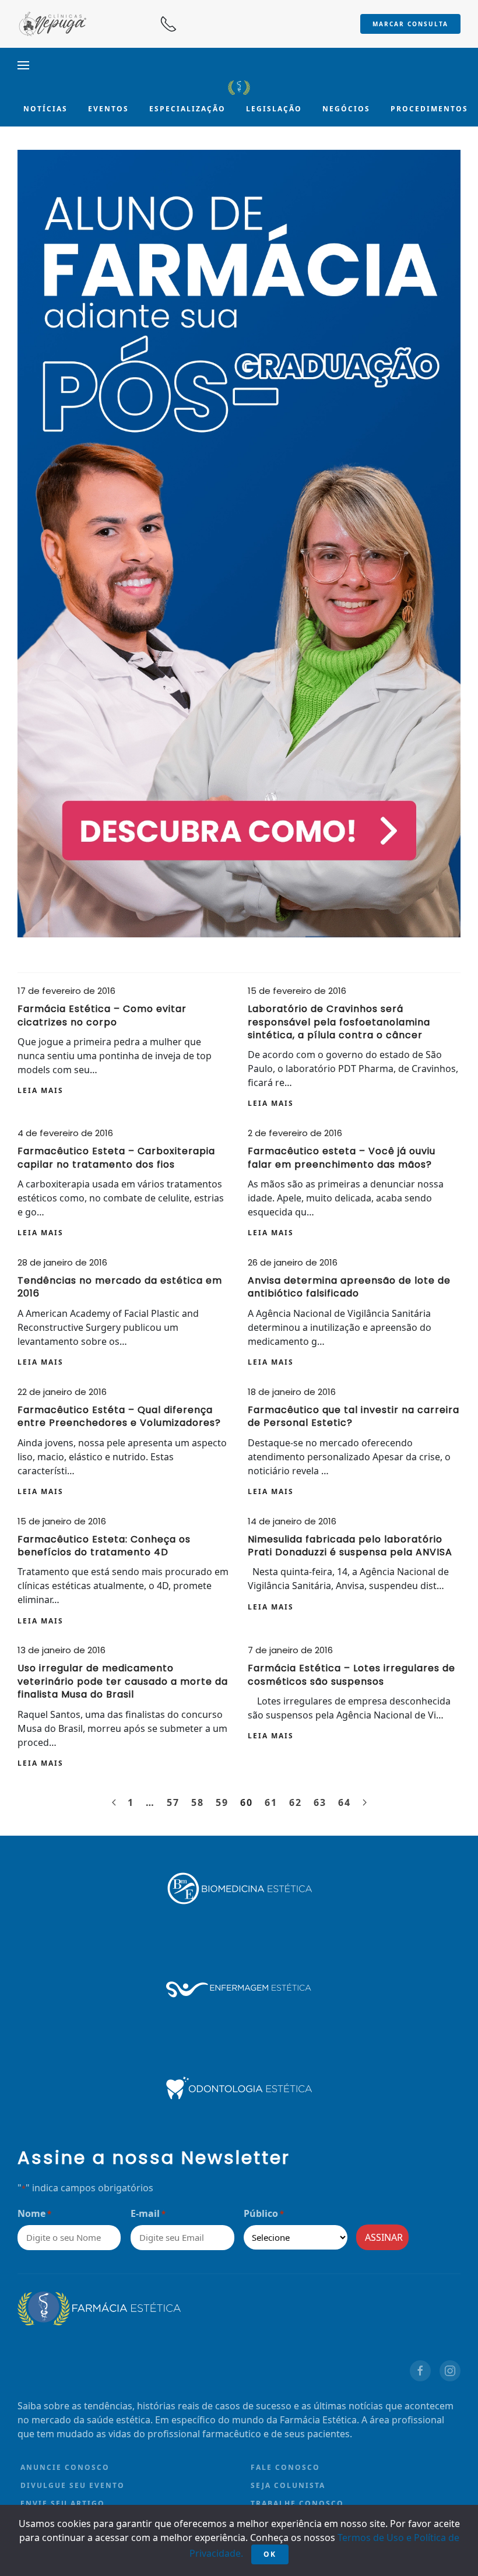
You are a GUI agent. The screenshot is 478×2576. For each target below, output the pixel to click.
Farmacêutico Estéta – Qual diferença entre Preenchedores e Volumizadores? (119, 1416)
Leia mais (41, 1090)
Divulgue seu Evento (73, 2485)
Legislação (274, 109)
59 (222, 1802)
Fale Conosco (285, 2467)
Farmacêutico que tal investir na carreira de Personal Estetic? (354, 1416)
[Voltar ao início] (239, 87)
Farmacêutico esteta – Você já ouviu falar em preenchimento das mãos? (342, 1157)
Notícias (45, 109)
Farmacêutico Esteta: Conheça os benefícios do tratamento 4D (104, 1546)
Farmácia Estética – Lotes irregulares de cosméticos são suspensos (352, 1674)
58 (198, 1802)
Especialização (187, 109)
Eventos (108, 109)
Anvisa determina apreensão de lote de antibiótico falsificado (349, 1287)
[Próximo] (365, 1802)
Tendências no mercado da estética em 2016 (120, 1287)
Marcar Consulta (410, 24)
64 (345, 1802)
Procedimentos (429, 109)
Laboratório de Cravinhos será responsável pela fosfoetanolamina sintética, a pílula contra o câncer (339, 1022)
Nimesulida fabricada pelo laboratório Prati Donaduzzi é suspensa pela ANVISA (350, 1546)
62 (296, 1802)
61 (271, 1802)
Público (264, 2213)
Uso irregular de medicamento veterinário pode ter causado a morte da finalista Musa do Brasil (123, 1681)
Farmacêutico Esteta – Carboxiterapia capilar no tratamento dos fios (116, 1157)
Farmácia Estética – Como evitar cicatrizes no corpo (102, 1015)
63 (320, 1802)
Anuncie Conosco (65, 2467)
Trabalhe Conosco (297, 2503)
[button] (23, 65)
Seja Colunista (288, 2485)
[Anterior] (114, 1802)
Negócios (346, 109)
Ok (270, 2554)
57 (173, 1802)
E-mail (148, 2213)
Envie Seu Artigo (63, 2503)
